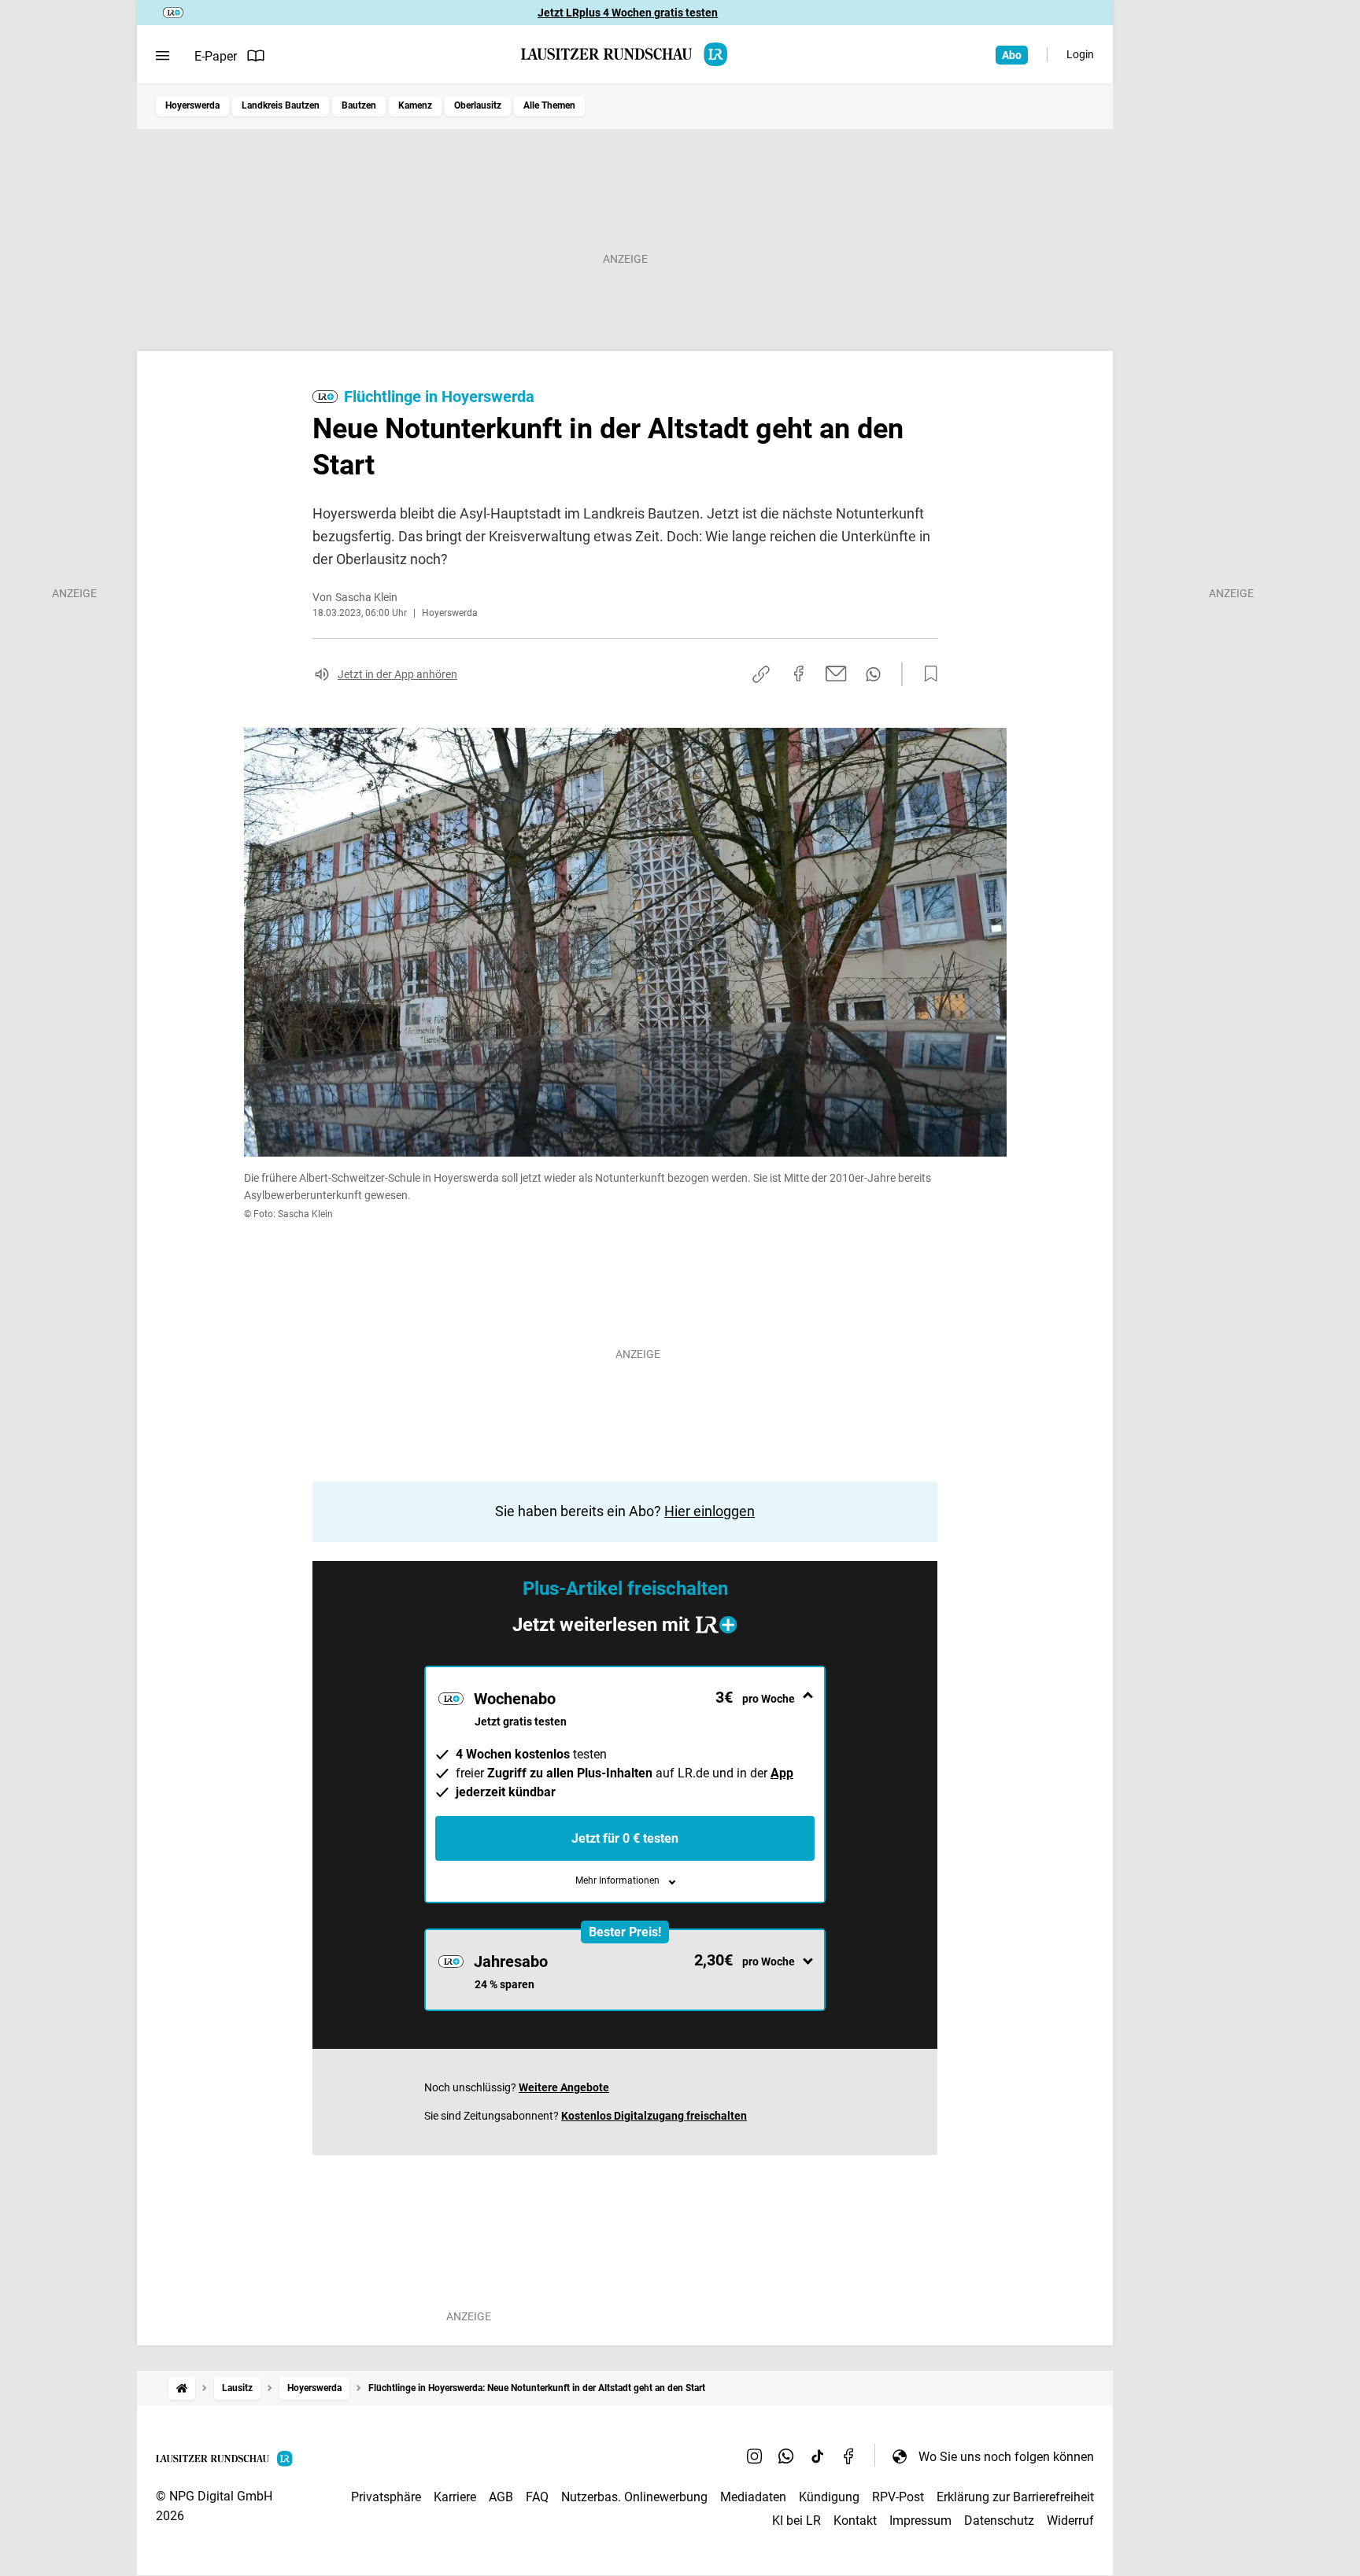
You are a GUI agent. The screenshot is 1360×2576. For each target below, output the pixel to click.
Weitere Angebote (564, 2087)
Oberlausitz (478, 105)
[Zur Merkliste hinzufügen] (926, 674)
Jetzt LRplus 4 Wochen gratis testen (628, 13)
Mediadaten (753, 2497)
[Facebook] (849, 2456)
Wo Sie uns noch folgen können (1006, 2457)
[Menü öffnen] (163, 56)
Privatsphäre (386, 2497)
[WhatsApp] (786, 2456)
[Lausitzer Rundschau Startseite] (625, 54)
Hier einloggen (710, 1511)
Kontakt (855, 2521)
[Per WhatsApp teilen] (873, 674)
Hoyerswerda (192, 105)
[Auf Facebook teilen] (799, 674)
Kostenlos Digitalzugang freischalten (654, 2116)
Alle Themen (549, 105)
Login (1080, 54)
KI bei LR (796, 2521)
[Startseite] (182, 2388)
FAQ (537, 2497)
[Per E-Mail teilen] (836, 674)
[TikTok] (818, 2456)
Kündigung (829, 2497)
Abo (1012, 55)
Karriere (455, 2497)
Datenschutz (999, 2521)
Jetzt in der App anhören (397, 674)
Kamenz (415, 105)
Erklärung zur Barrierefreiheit (1015, 2497)
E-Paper (216, 56)
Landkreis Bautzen (281, 105)
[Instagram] (755, 2456)
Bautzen (359, 105)
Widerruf (1070, 2521)
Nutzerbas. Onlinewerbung (634, 2497)
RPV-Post (898, 2497)
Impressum (920, 2521)
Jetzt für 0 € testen (625, 1838)
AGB (501, 2497)
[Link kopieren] (761, 674)
